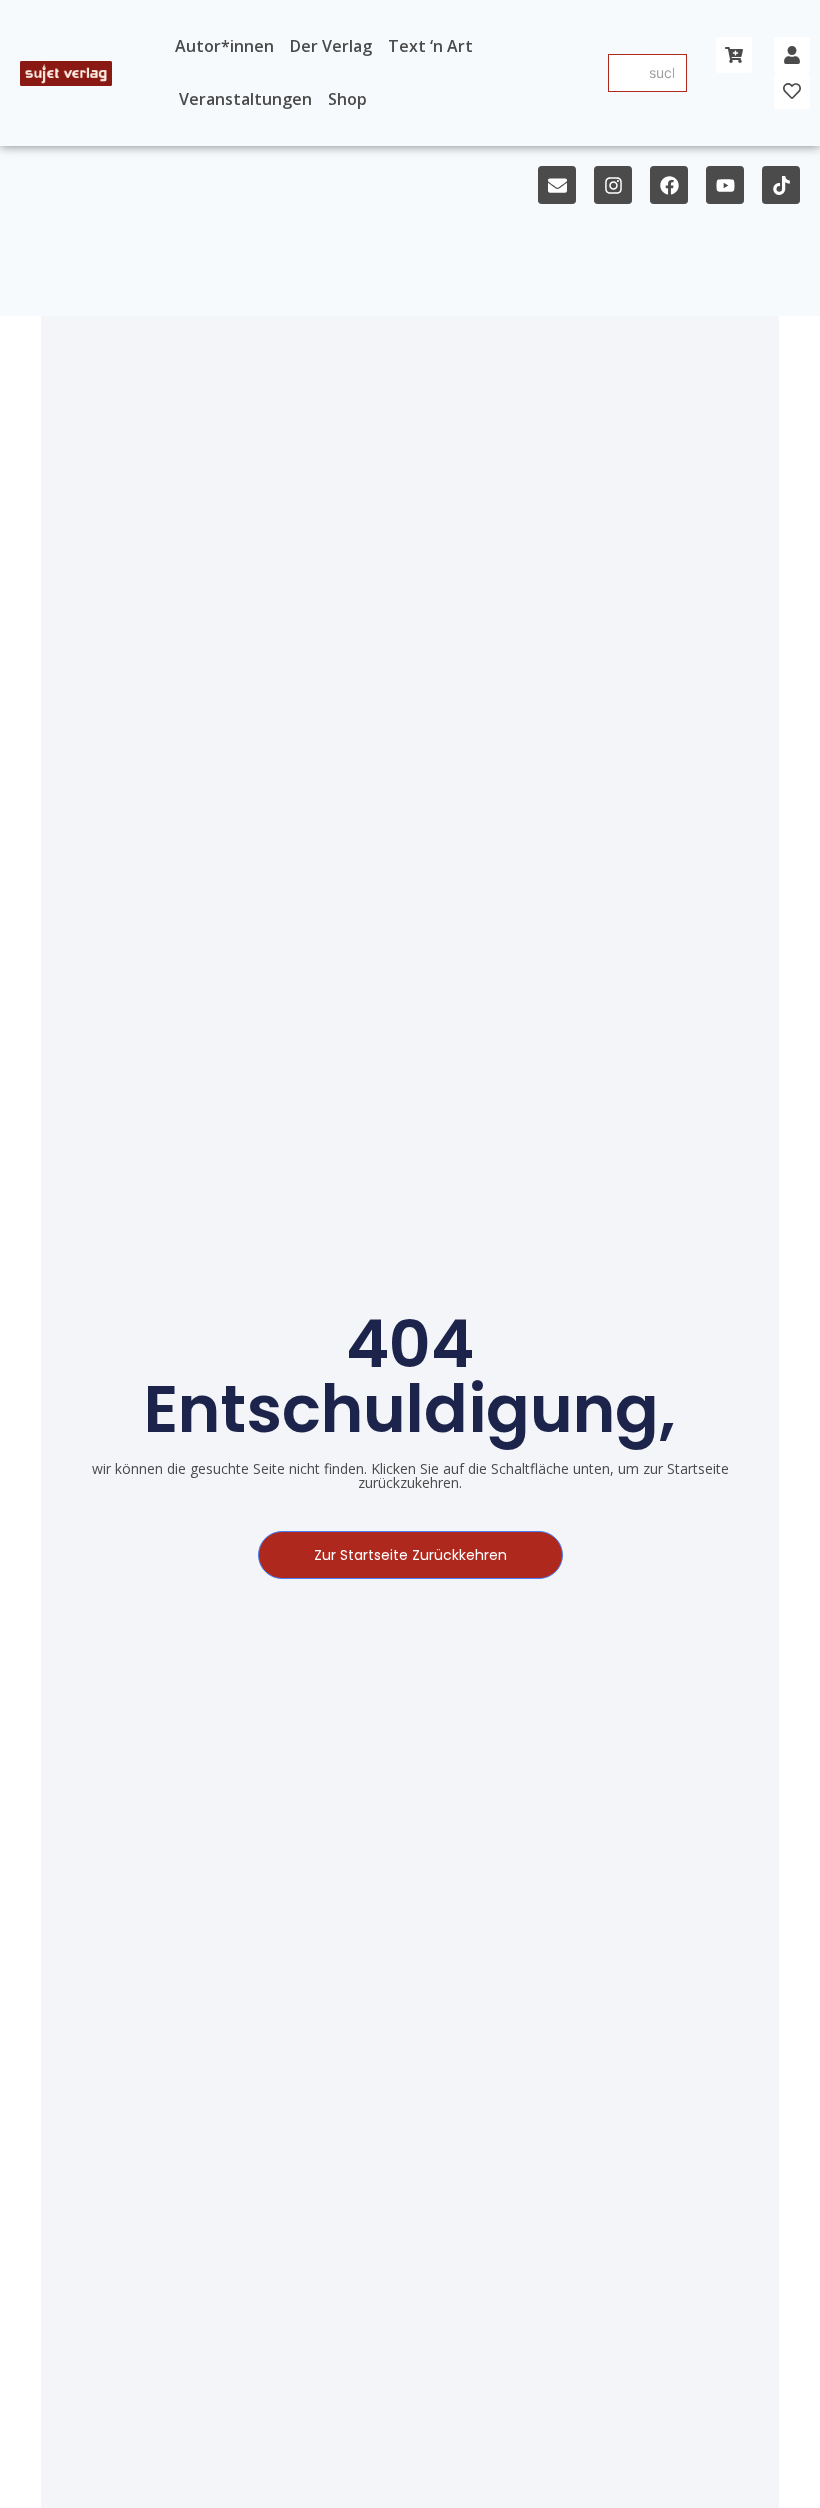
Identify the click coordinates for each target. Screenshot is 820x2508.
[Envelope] (557, 185)
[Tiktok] (781, 185)
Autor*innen (224, 46)
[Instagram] (613, 185)
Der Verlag (331, 46)
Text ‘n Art (430, 46)
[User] (792, 55)
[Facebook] (669, 185)
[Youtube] (725, 185)
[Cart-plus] (734, 55)
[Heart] (792, 91)
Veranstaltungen (245, 99)
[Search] (625, 73)
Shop (347, 99)
